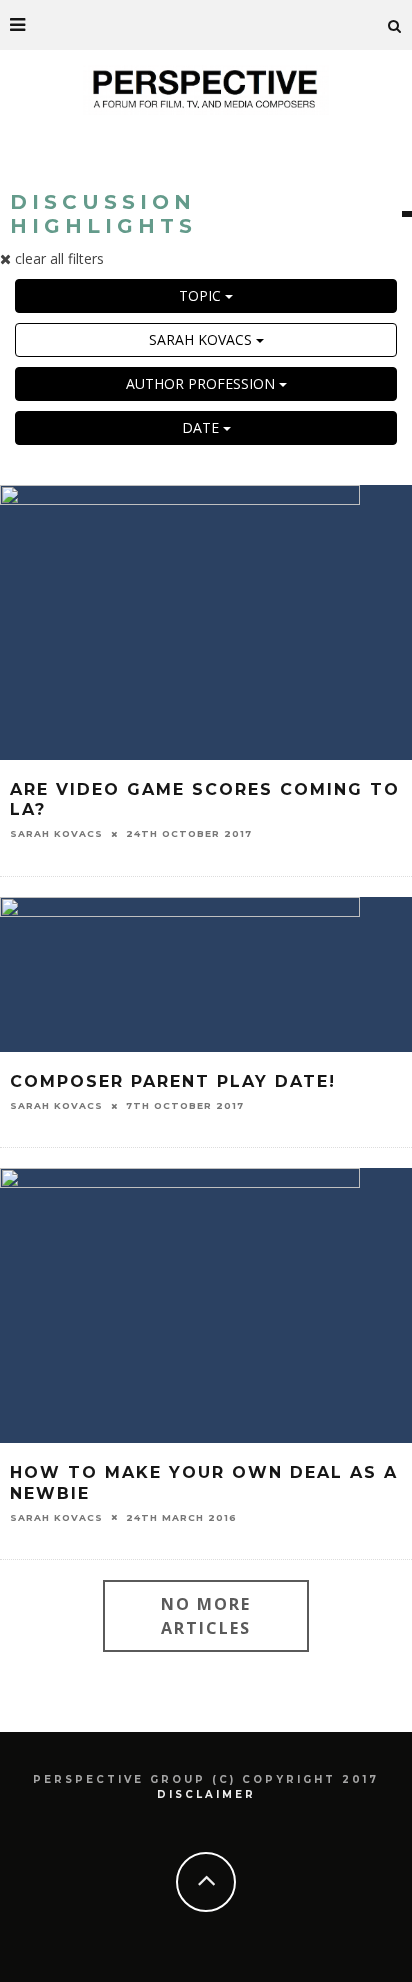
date (202, 427)
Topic (202, 295)
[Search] (395, 25)
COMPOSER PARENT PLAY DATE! (173, 1081)
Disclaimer (206, 1794)
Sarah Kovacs (202, 339)
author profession (202, 383)
